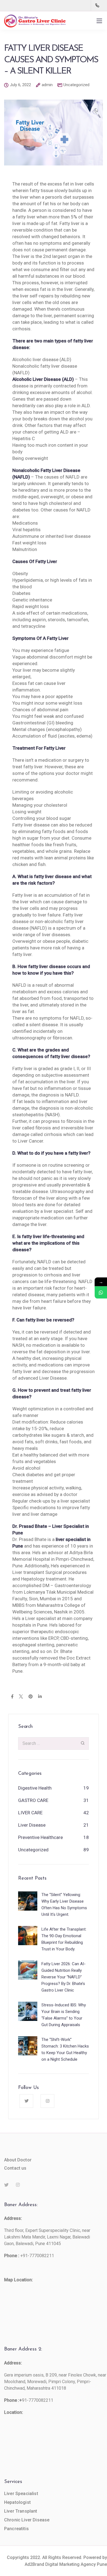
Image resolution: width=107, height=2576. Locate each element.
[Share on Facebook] (12, 1697)
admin (47, 85)
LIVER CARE (30, 1813)
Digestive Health (35, 1788)
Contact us (15, 2168)
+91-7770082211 (37, 2256)
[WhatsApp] (101, 1293)
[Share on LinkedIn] (40, 1697)
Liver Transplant (21, 2511)
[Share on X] (21, 1697)
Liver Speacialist (21, 2494)
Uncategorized (76, 85)
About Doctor (18, 2160)
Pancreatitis (16, 2529)
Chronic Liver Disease (27, 2520)
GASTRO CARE (33, 1800)
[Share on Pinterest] (31, 1697)
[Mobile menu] (99, 21)
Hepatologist (17, 2502)
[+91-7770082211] (98, 5)
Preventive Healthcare (40, 1837)
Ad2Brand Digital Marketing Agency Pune (66, 2564)
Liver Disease (32, 1825)
